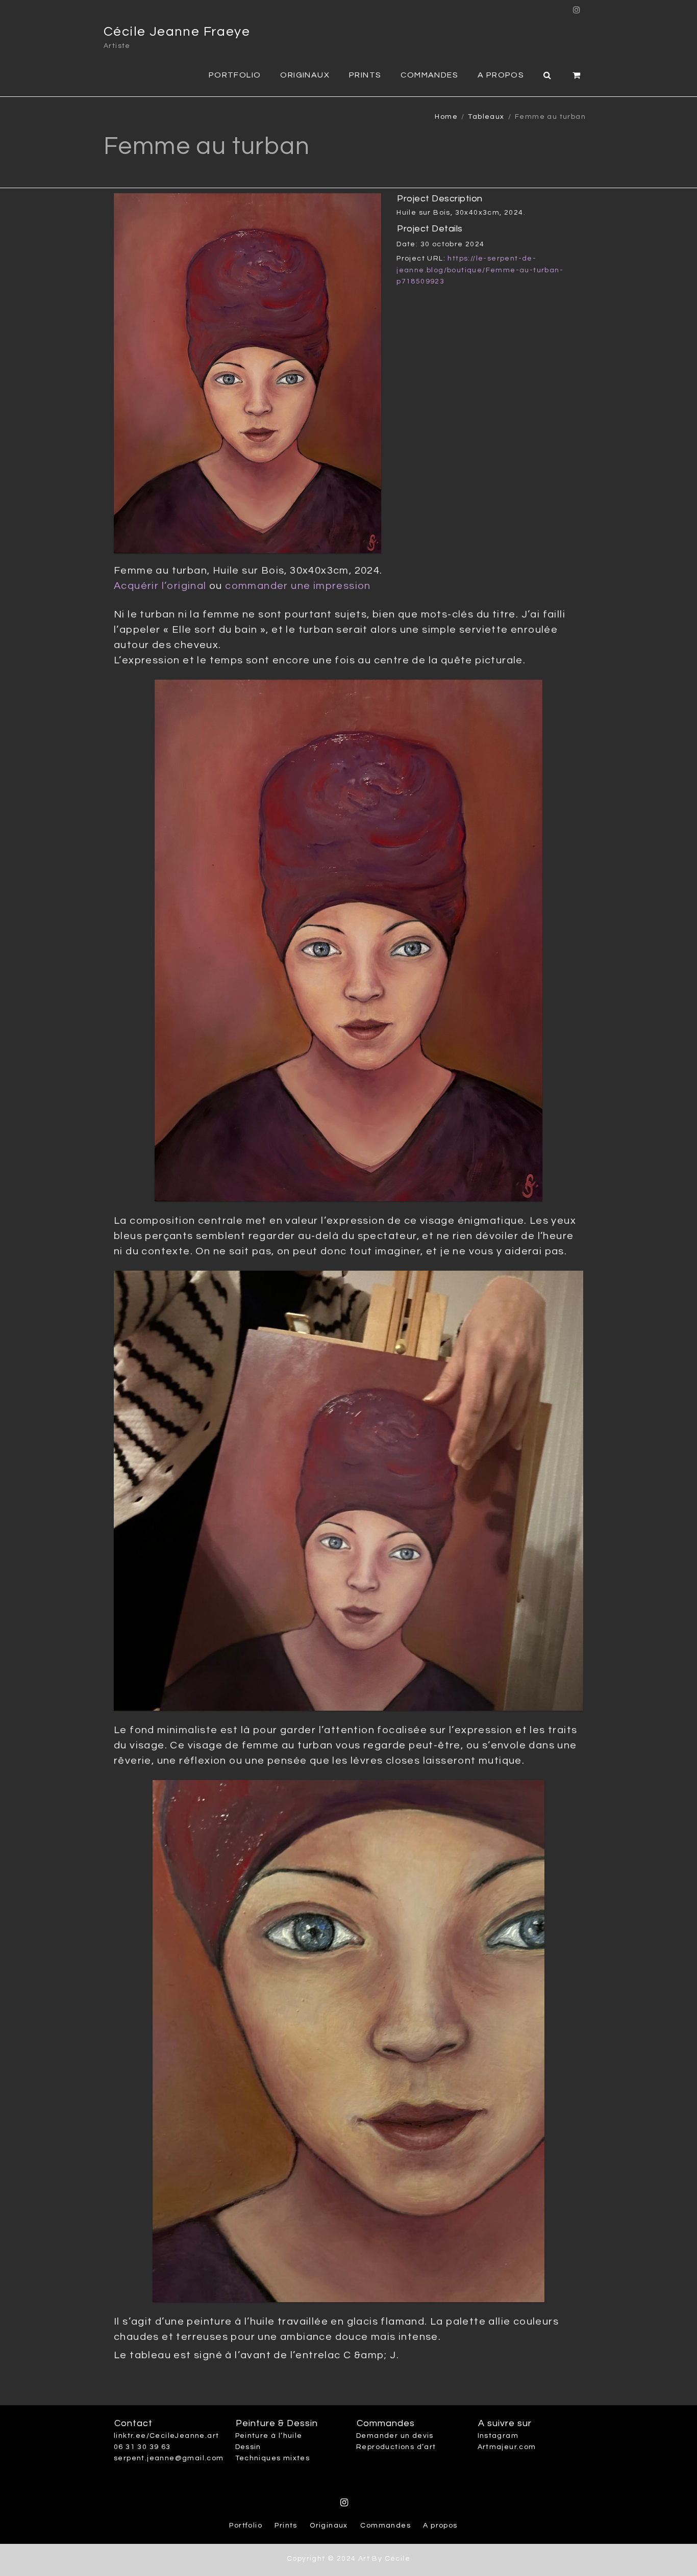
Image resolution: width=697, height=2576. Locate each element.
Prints (365, 75)
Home (446, 117)
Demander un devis (395, 2436)
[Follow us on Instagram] (577, 7)
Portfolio (235, 75)
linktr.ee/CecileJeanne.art (166, 2436)
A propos (501, 75)
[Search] (548, 74)
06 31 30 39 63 (142, 2447)
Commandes (429, 75)
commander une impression (298, 586)
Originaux (305, 75)
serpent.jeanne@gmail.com (169, 2458)
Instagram (498, 2436)
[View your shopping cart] (577, 74)
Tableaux (486, 117)
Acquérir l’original (160, 586)
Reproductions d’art (396, 2447)
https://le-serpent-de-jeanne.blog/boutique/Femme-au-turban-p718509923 (480, 270)
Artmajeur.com (507, 2447)
